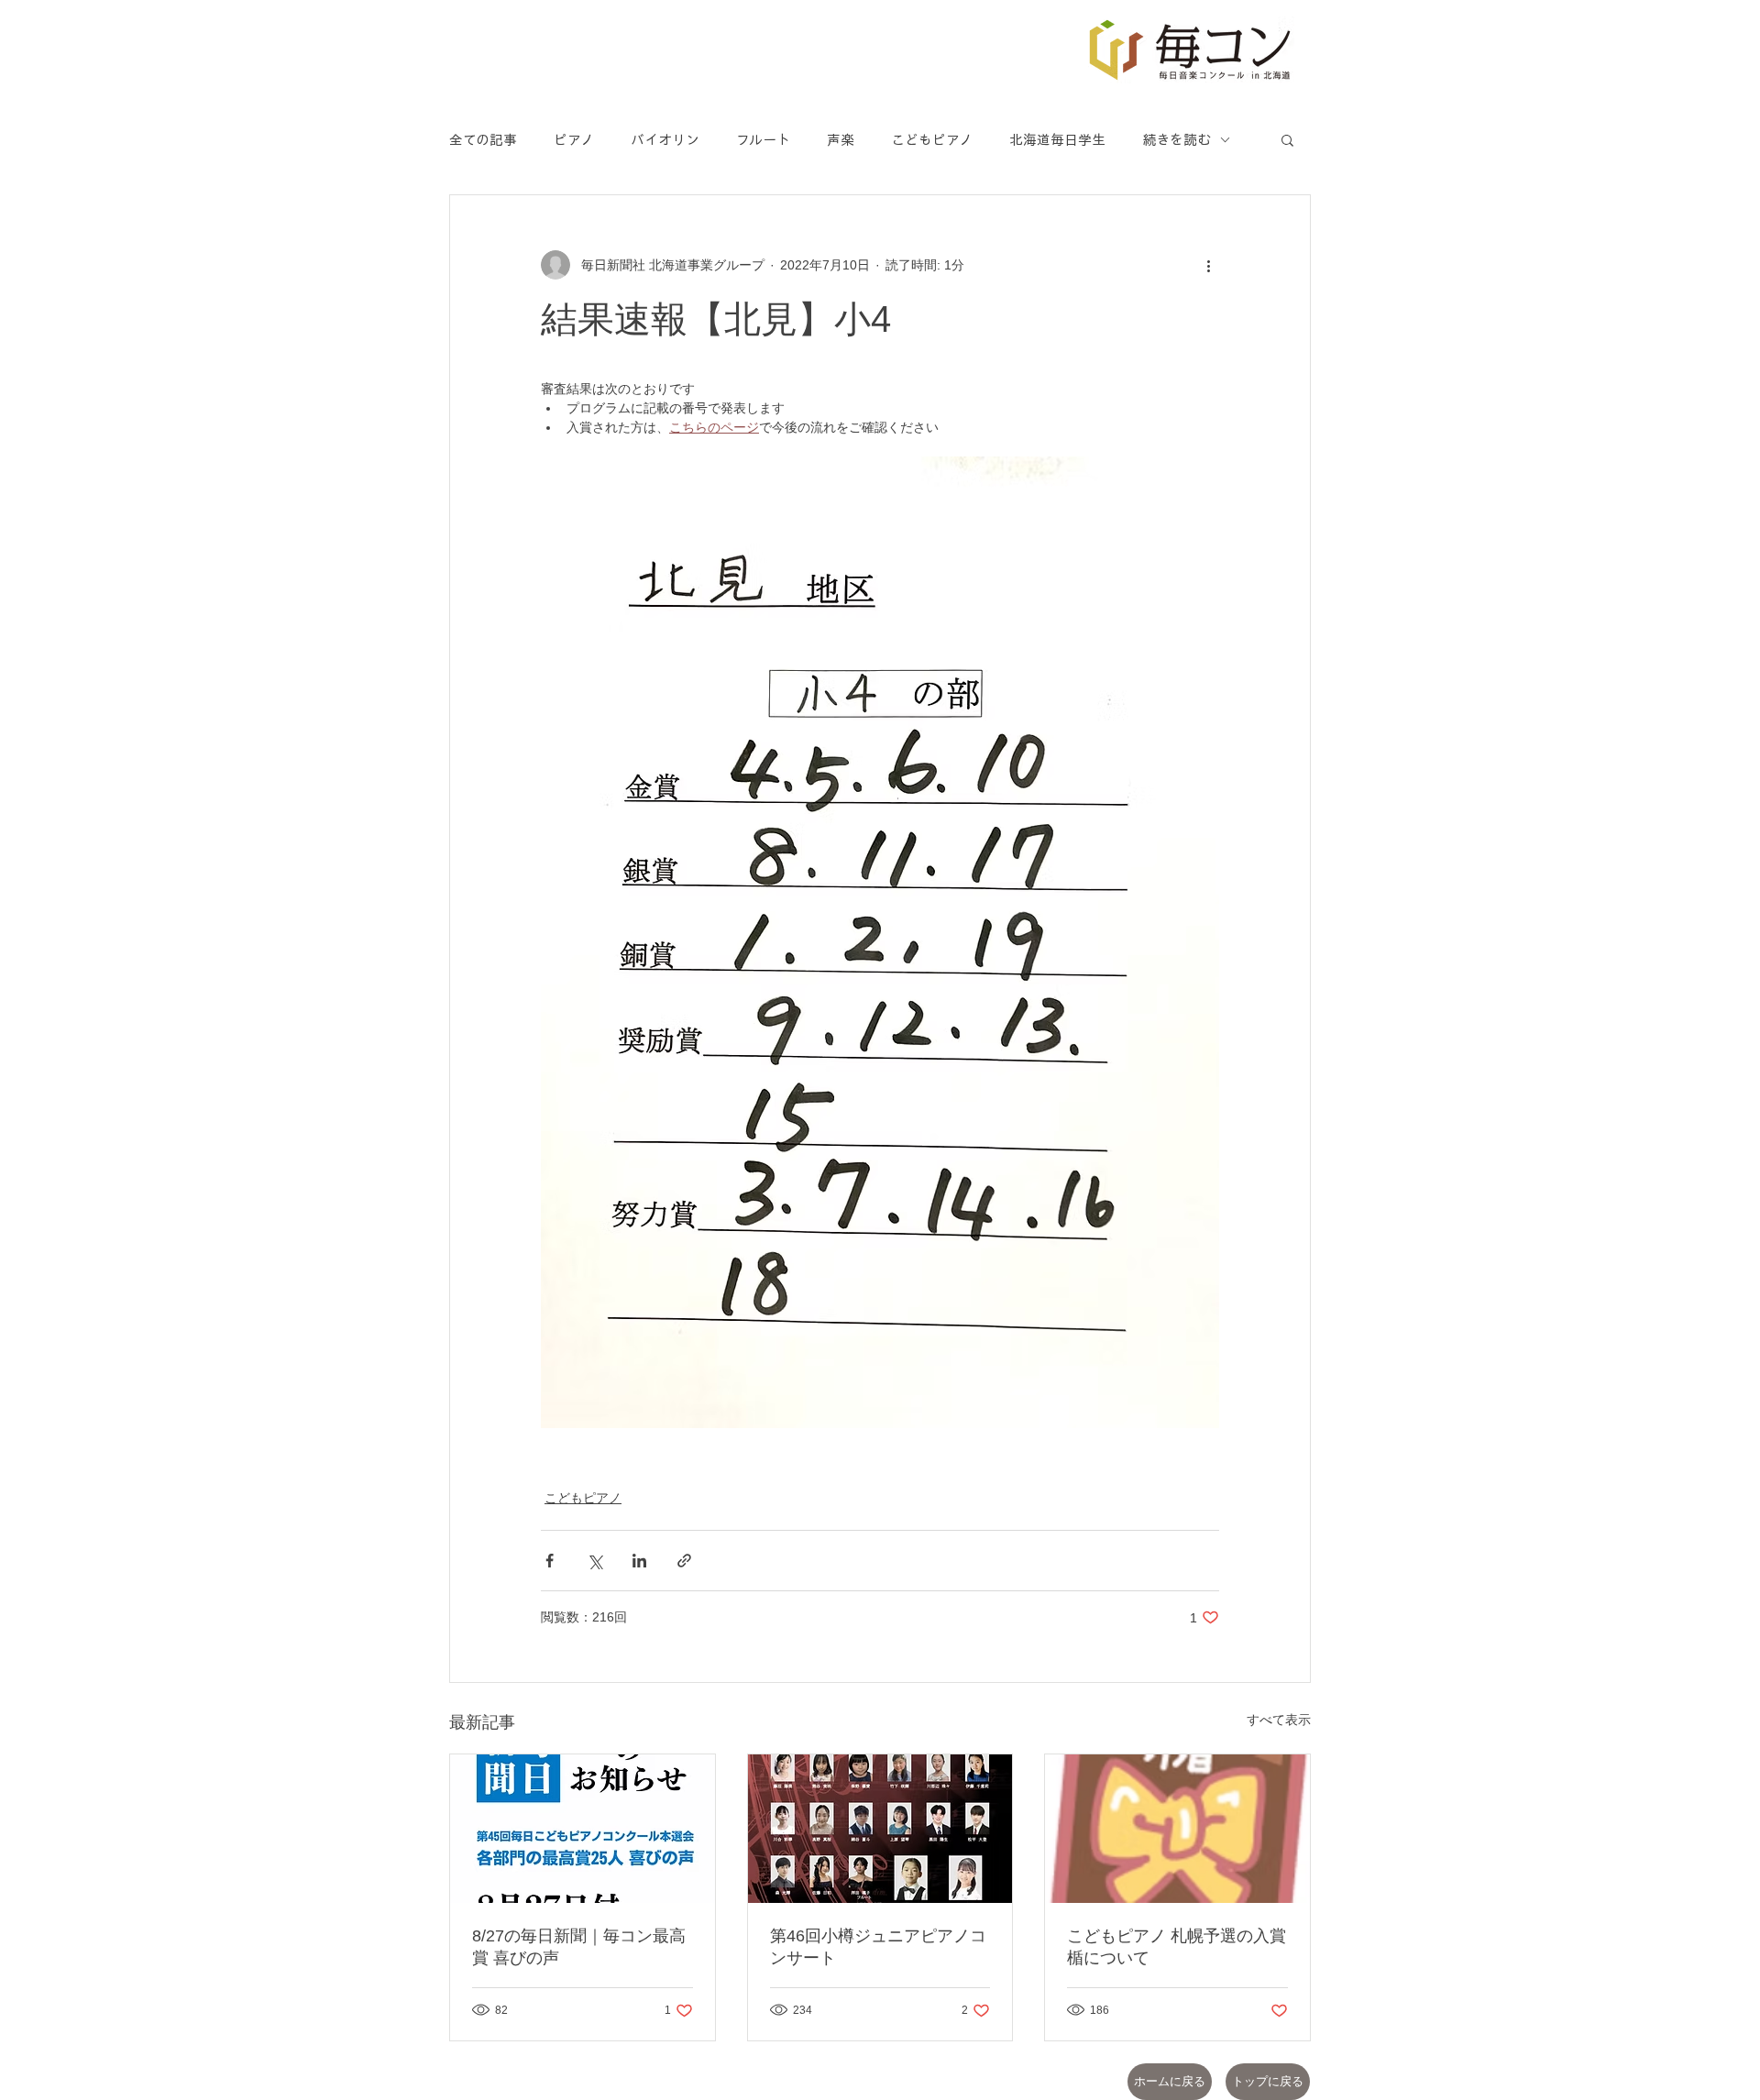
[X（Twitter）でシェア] (594, 1561)
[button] (1287, 139)
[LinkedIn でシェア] (639, 1561)
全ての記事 (483, 140)
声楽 (841, 140)
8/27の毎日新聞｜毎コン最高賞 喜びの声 (579, 1947)
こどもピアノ (932, 140)
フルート (763, 140)
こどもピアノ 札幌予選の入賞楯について (1177, 1947)
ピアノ (574, 140)
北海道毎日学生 (1057, 140)
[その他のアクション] (1208, 265)
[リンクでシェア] (684, 1561)
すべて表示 (1279, 1720)
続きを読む (1177, 140)
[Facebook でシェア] (550, 1561)
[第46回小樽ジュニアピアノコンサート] (880, 1829)
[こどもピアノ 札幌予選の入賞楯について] (1177, 1829)
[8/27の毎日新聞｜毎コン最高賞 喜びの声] (583, 1829)
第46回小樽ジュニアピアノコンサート (878, 1947)
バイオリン (665, 140)
